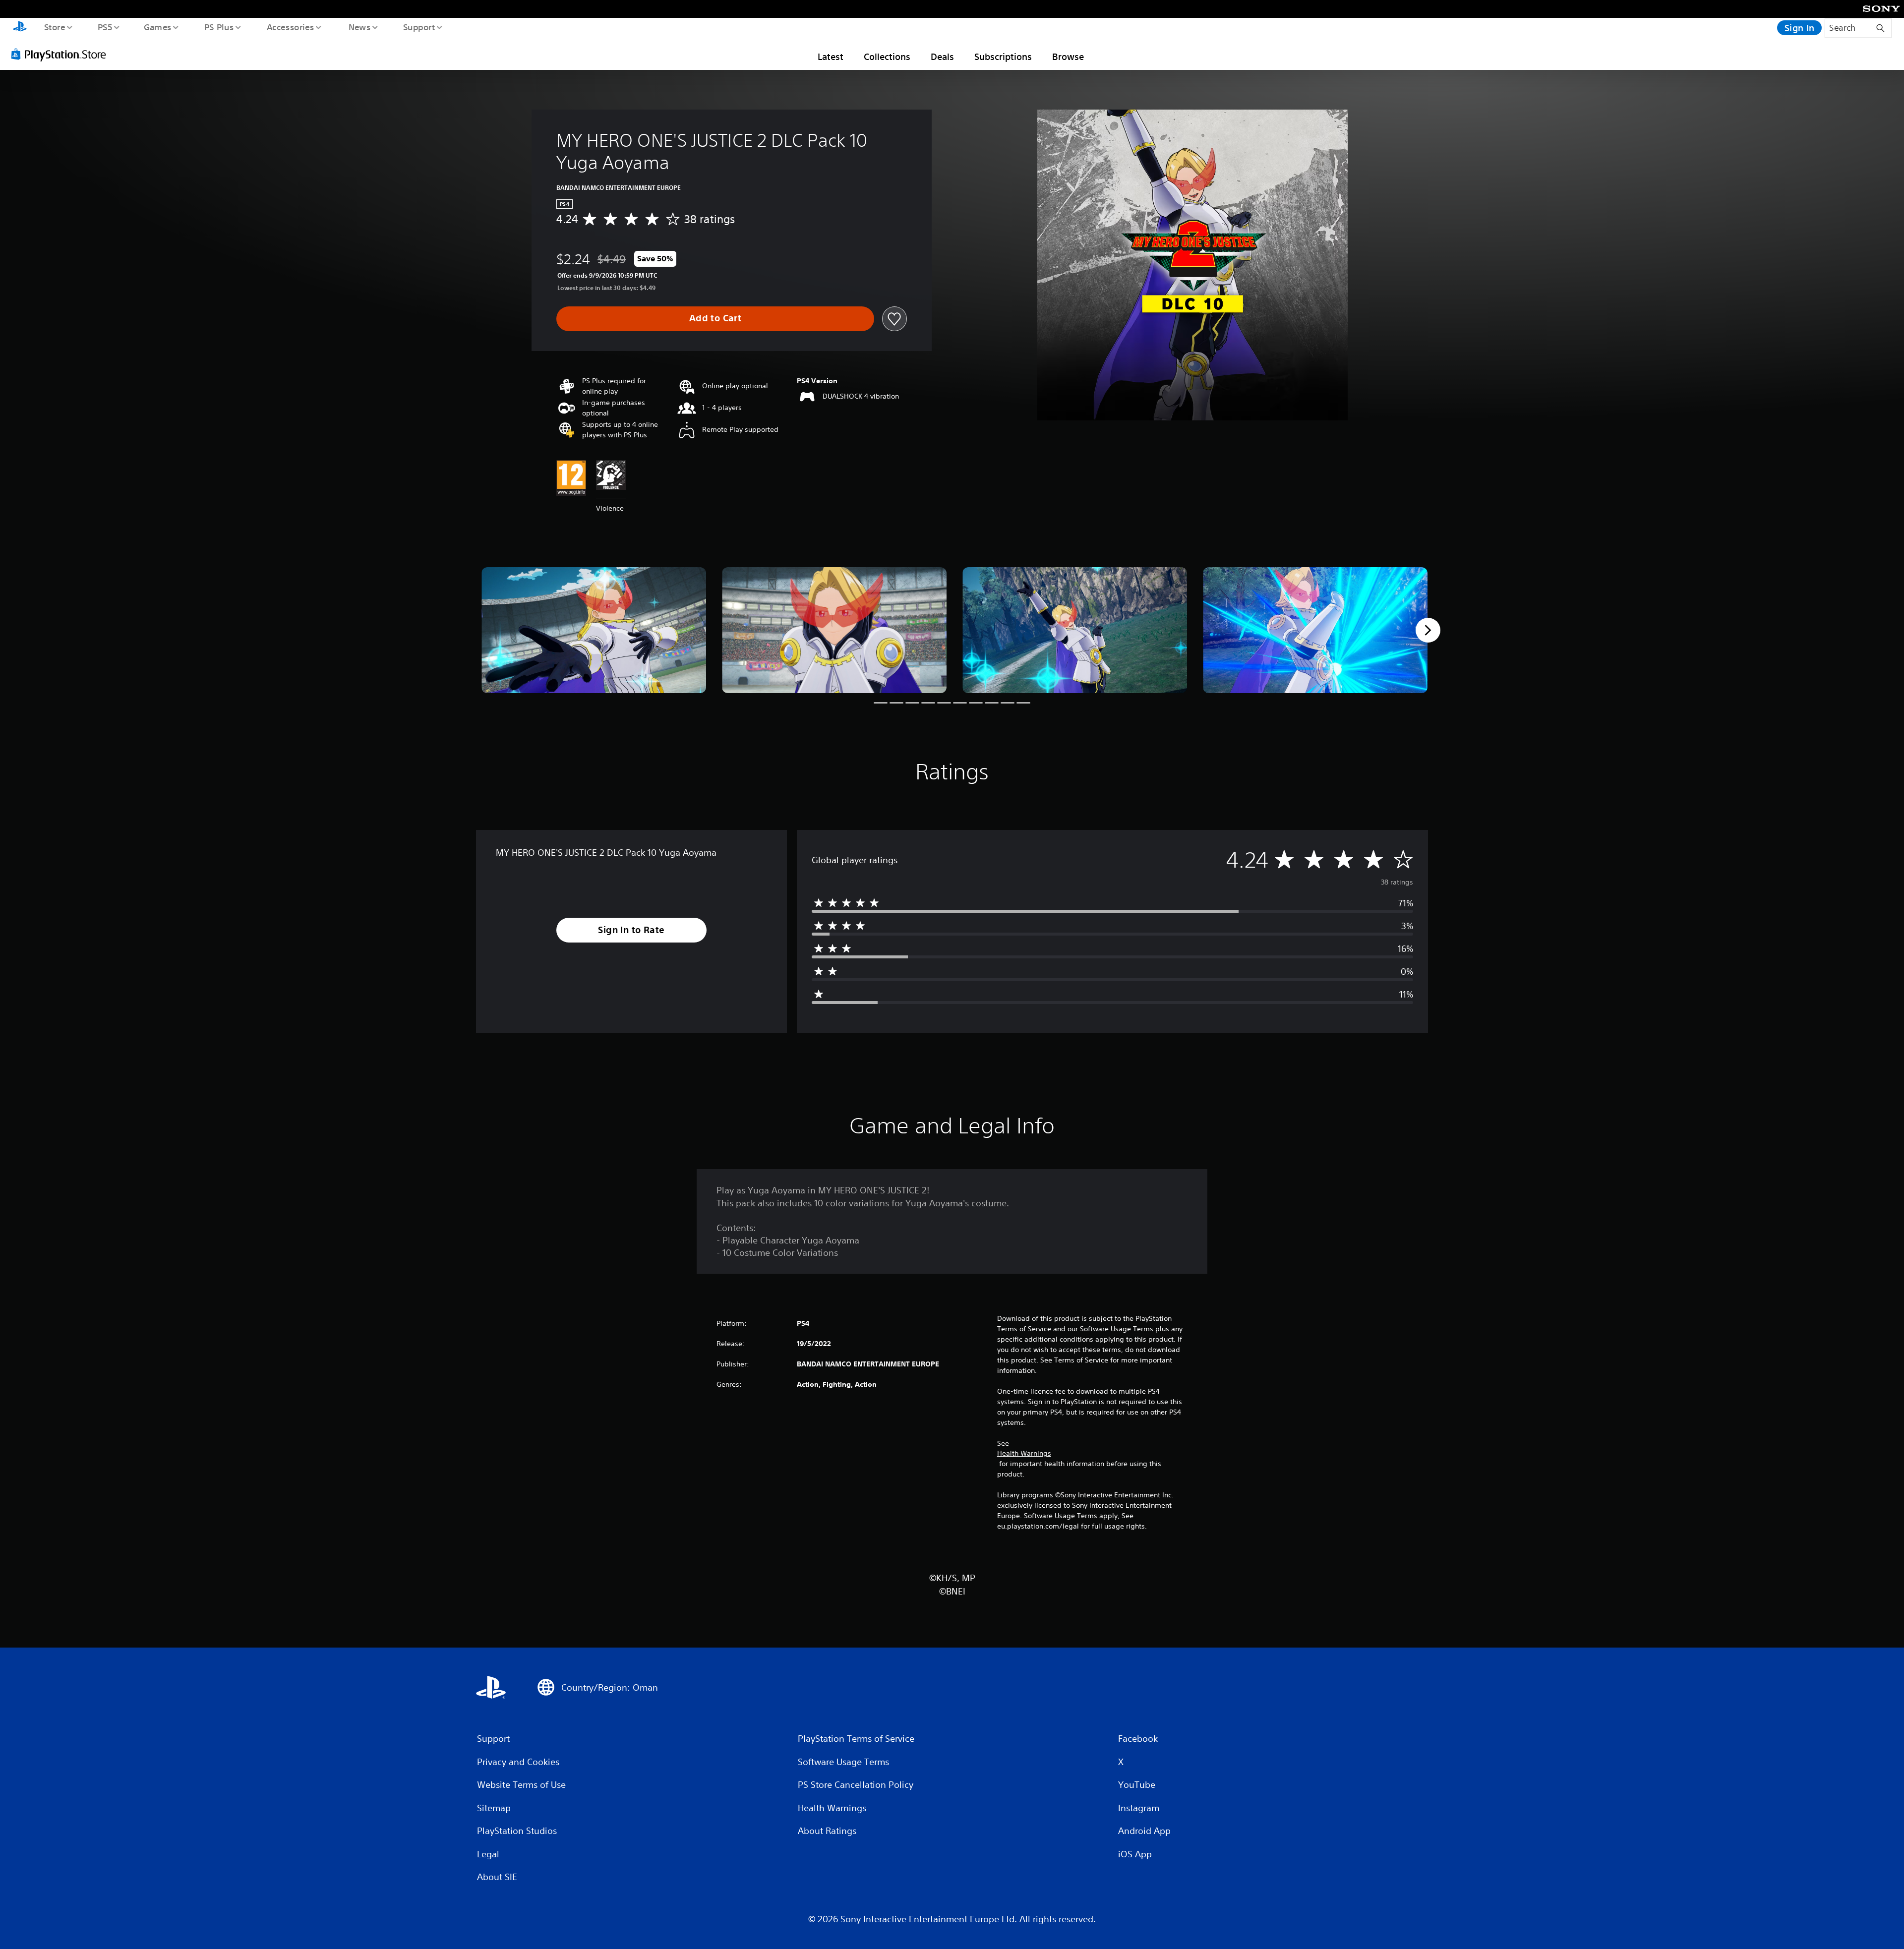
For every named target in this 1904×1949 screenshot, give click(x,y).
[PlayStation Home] (20, 28)
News (360, 27)
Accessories (290, 27)
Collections (887, 57)
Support (419, 27)
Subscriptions (1003, 57)
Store (54, 27)
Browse (1068, 57)
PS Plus (219, 27)
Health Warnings (1024, 1453)
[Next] (1428, 630)
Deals (942, 57)
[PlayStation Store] (62, 54)
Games (157, 27)
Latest (831, 57)
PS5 (105, 27)
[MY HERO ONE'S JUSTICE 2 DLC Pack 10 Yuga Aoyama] (594, 630)
